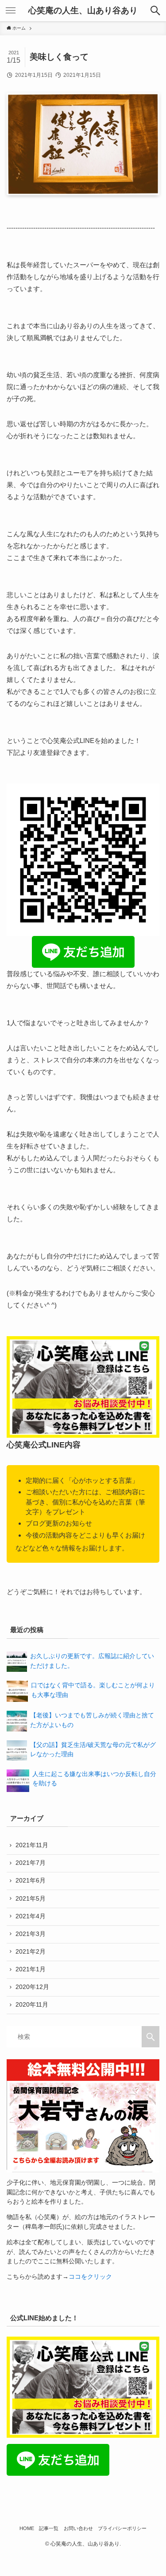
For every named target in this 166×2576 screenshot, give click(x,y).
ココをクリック (90, 2277)
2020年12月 (32, 1987)
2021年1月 (31, 1969)
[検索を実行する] (151, 2037)
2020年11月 (32, 2005)
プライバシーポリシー (122, 2528)
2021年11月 (32, 1845)
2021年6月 (31, 1881)
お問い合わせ (78, 2528)
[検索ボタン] (155, 11)
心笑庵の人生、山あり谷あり (83, 11)
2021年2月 (31, 1952)
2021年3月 (31, 1934)
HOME (27, 2528)
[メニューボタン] (11, 11)
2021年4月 (31, 1916)
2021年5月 (31, 1899)
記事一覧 (49, 2528)
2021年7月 (31, 1863)
